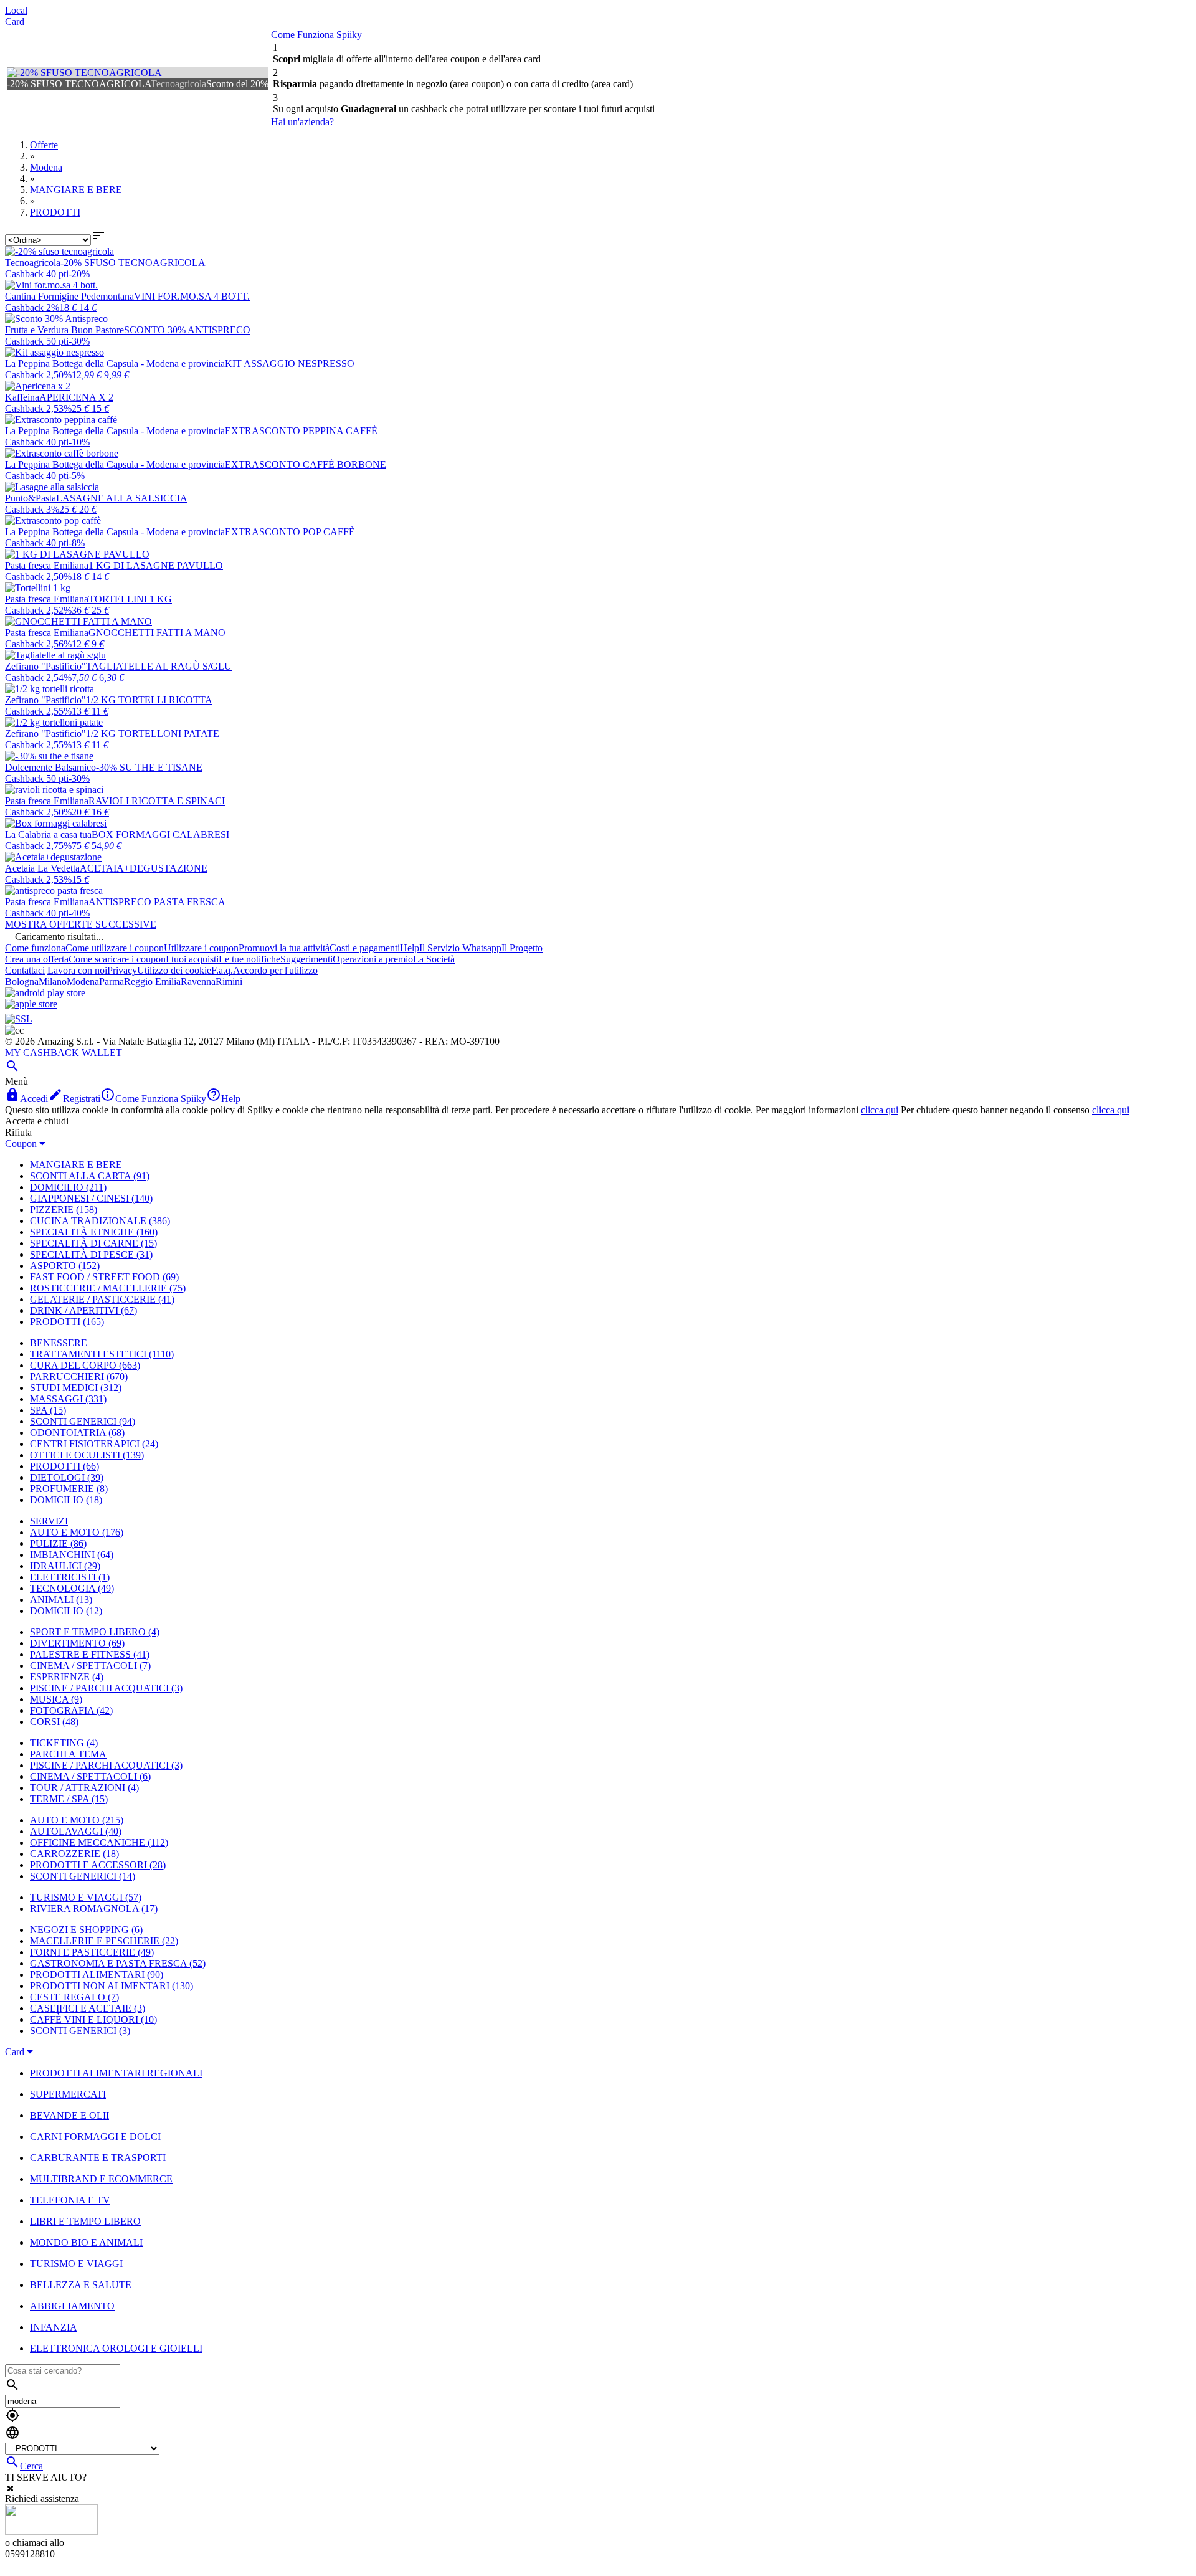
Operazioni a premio (373, 959)
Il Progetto (522, 948)
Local (16, 10)
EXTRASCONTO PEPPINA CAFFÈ (301, 431)
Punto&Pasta (31, 498)
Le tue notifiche (249, 959)
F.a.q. (222, 970)
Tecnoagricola (33, 263)
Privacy (122, 970)
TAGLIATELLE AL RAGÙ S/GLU (159, 666)
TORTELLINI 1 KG (130, 599)
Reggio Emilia (152, 981)
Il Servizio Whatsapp (460, 948)
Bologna (22, 981)
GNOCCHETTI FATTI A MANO (157, 633)
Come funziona (35, 948)
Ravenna (198, 981)
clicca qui (880, 1110)
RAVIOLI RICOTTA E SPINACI (157, 801)
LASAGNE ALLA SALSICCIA (122, 498)
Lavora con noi (77, 970)
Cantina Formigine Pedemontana (69, 296)
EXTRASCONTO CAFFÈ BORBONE (306, 464)
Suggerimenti (306, 959)
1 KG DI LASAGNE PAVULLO (156, 565)
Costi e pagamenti (365, 948)
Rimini (229, 981)
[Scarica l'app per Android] (45, 993)
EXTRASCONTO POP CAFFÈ (290, 532)
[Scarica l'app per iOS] (31, 1004)
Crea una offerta (37, 959)
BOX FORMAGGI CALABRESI (160, 834)
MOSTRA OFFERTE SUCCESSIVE (81, 924)
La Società (434, 959)
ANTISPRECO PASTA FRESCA (157, 902)
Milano (53, 981)
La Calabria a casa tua (48, 834)
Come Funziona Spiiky (316, 35)
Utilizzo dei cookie (174, 970)
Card (15, 21)
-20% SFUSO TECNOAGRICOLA (133, 263)
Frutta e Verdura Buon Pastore (64, 330)
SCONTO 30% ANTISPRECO (187, 330)
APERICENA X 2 (76, 397)
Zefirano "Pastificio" (45, 666)
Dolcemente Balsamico (50, 767)
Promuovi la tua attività (284, 948)
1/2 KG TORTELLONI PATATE (153, 734)
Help (410, 948)
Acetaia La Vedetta (42, 868)
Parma (112, 981)
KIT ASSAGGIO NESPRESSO (290, 364)
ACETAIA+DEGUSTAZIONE (144, 868)
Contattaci (25, 970)
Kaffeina (22, 397)
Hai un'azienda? (302, 122)
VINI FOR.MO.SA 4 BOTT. (192, 296)
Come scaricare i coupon (117, 959)
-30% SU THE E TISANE (149, 767)
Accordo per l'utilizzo (275, 970)
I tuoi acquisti (192, 959)
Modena (83, 981)
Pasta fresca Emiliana (47, 565)
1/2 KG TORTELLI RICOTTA (149, 700)
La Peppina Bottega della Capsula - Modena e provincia (115, 364)
